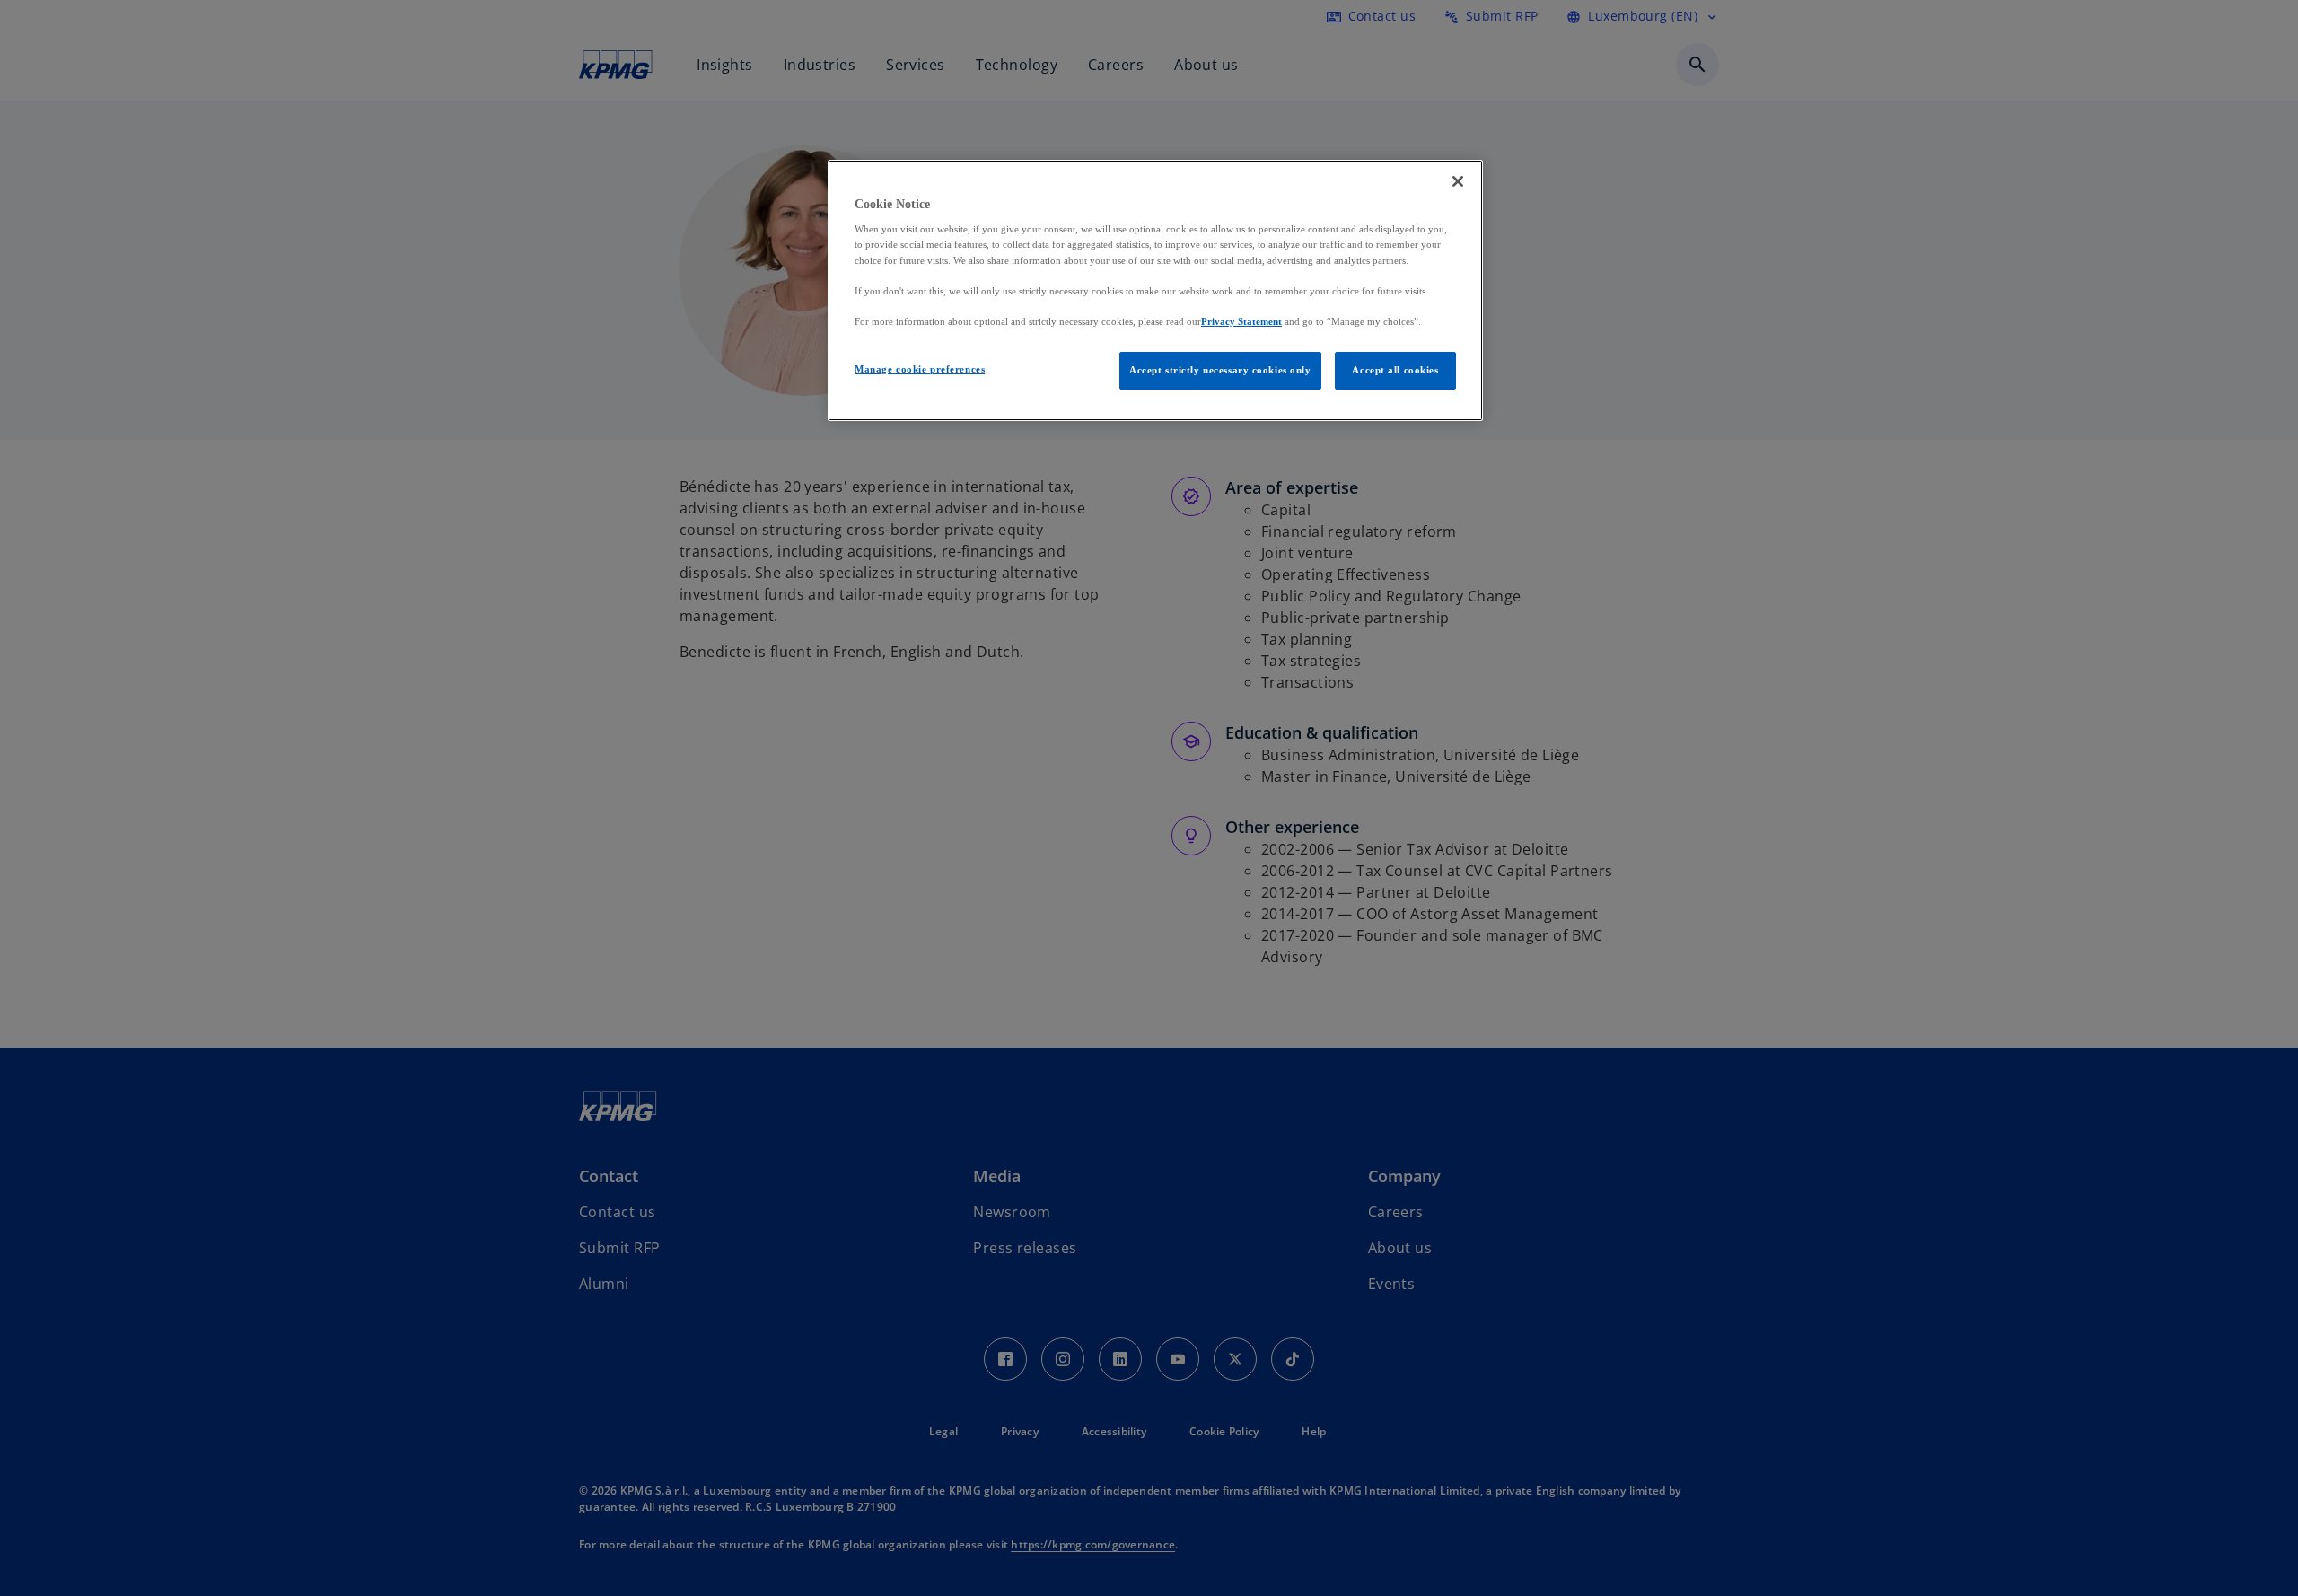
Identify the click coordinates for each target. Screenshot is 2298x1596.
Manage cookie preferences (920, 369)
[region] (1155, 290)
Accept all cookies (1395, 370)
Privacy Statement (1241, 321)
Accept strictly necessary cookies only (1220, 370)
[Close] (1458, 181)
